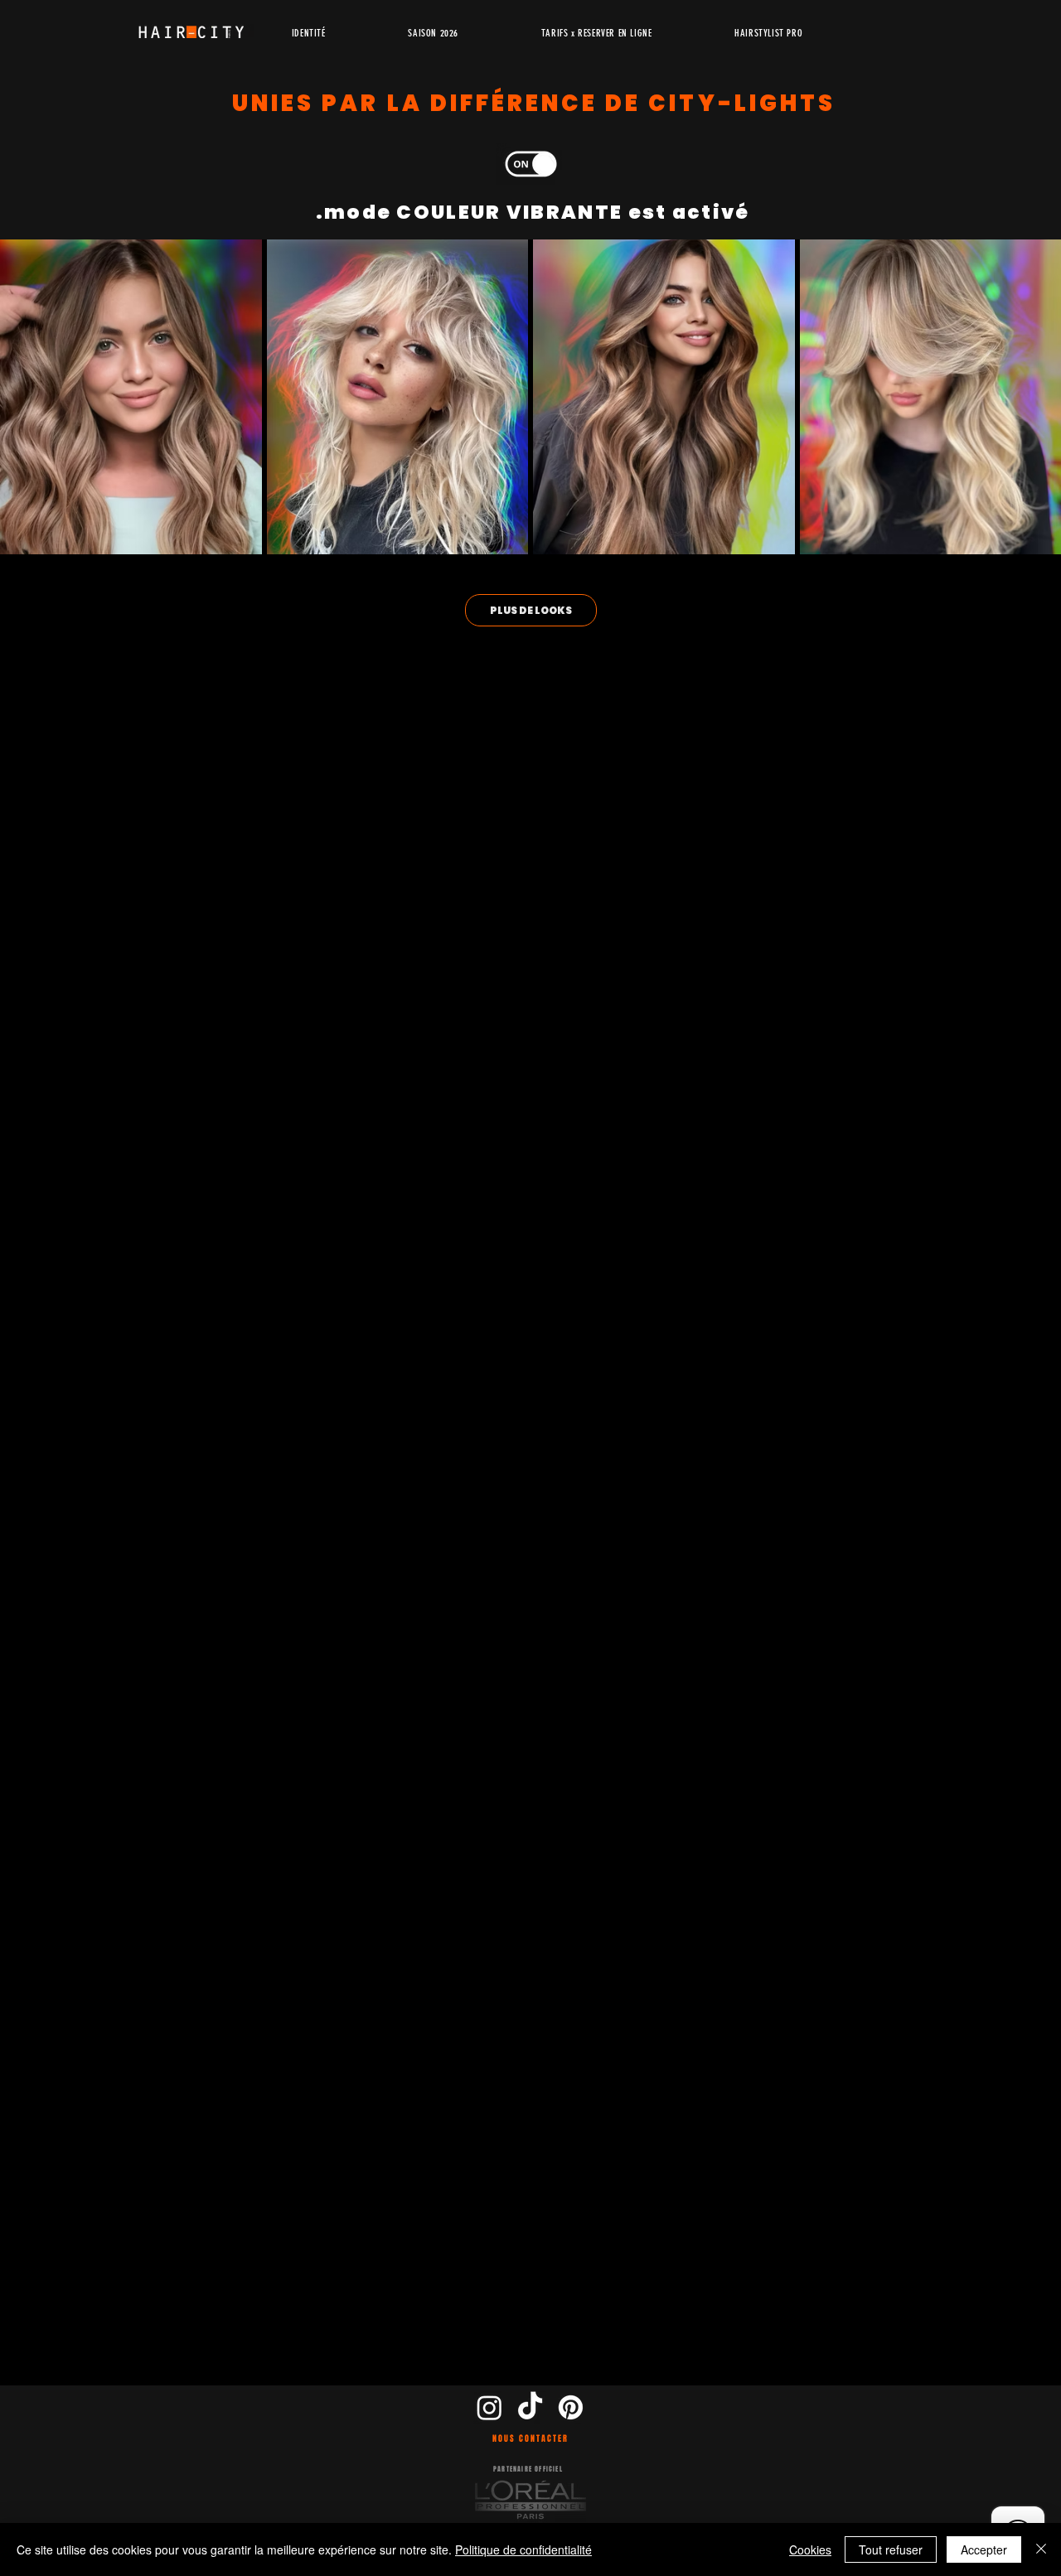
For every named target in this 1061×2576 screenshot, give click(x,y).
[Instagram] (489, 2407)
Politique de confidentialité (523, 2549)
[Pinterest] (571, 2407)
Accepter (984, 2549)
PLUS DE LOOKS (531, 610)
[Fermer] (1041, 2549)
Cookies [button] (810, 2549)
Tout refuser (891, 2549)
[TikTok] (530, 2407)
